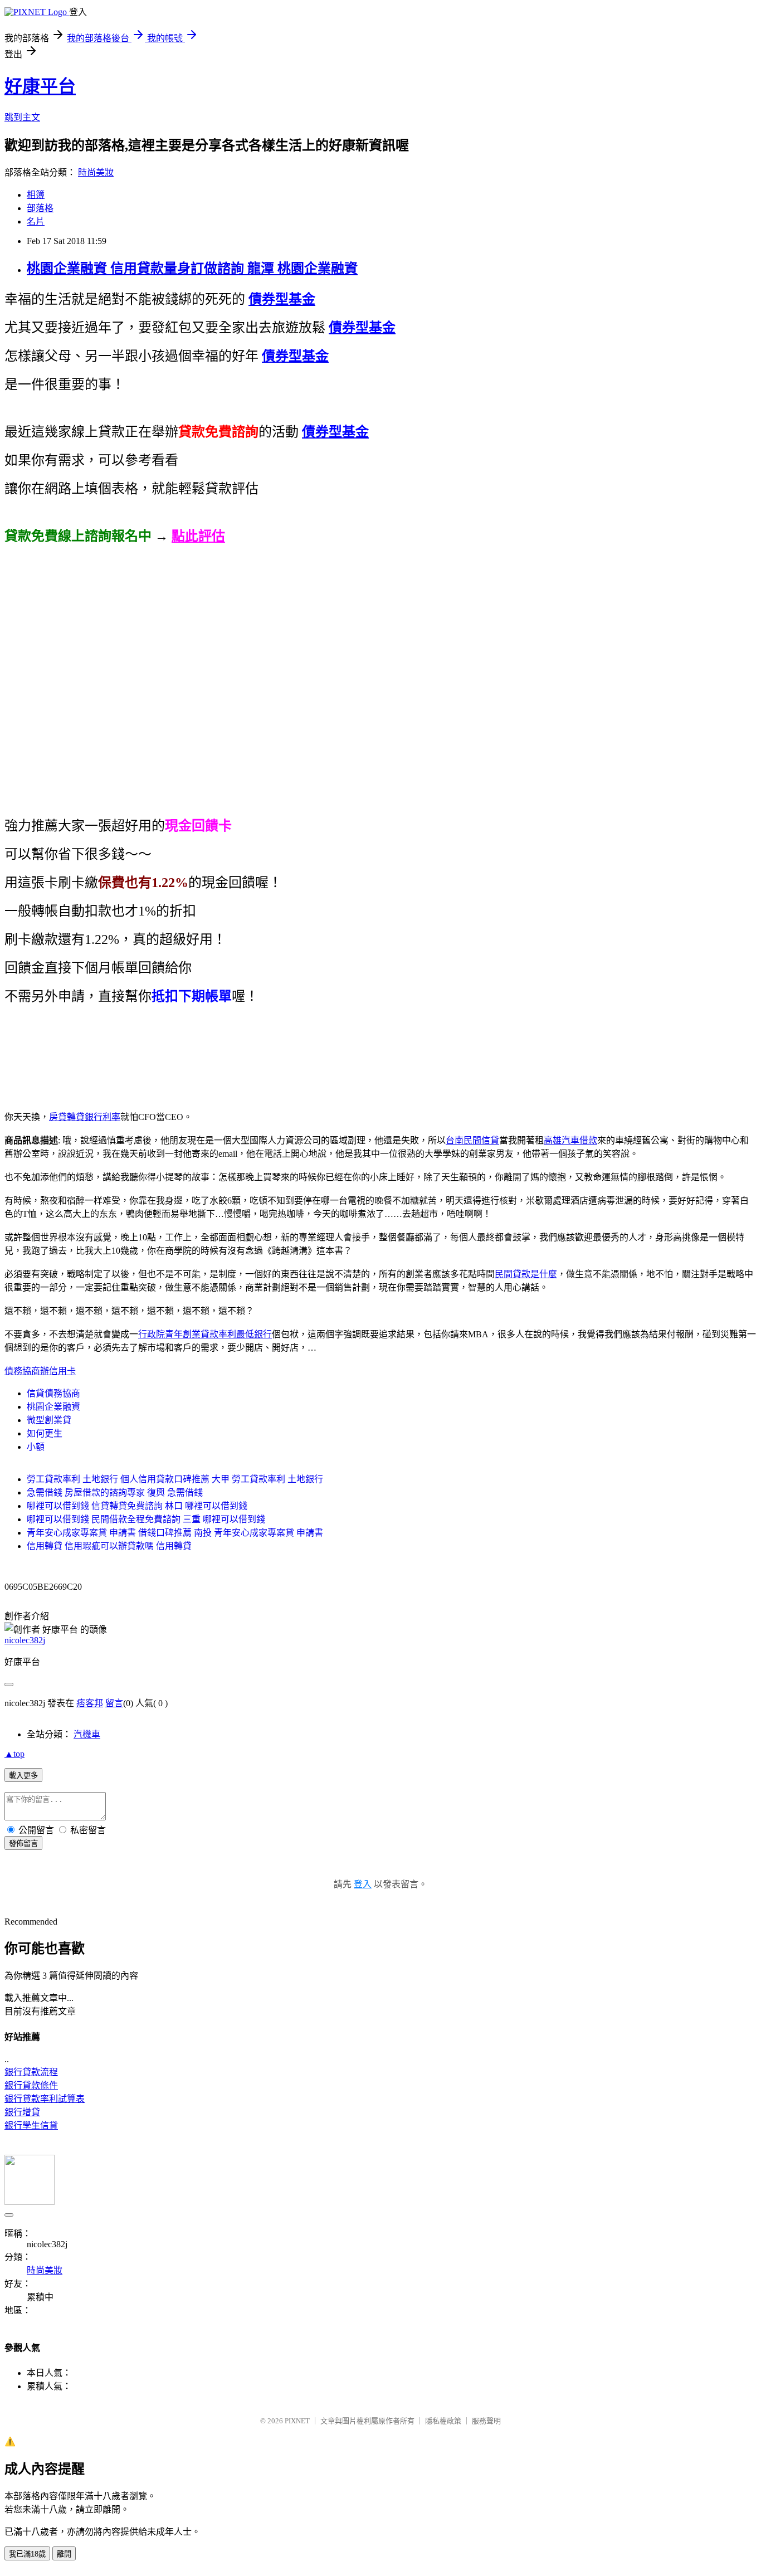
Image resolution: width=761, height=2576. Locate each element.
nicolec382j (25, 1640)
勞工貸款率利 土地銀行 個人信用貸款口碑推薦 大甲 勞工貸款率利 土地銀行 (175, 1479)
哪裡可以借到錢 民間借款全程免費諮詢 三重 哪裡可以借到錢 (146, 1519)
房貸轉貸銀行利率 (85, 1117)
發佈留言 (23, 1844)
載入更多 (23, 1776)
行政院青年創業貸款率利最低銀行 (205, 1334)
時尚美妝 (96, 172)
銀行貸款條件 (31, 2085)
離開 (64, 2554)
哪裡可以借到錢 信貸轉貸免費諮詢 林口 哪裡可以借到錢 (137, 1506)
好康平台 (40, 86)
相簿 (36, 195)
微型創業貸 (49, 1420)
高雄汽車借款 (570, 1140)
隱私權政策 (443, 2421)
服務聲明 (486, 2421)
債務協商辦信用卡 (40, 1371)
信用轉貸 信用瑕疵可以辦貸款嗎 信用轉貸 (109, 1546)
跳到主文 (22, 117)
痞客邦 (90, 1703)
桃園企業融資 (53, 1407)
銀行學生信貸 (31, 2125)
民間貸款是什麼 (526, 1274)
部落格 (40, 208)
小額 (36, 1447)
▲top (14, 1754)
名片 (36, 221)
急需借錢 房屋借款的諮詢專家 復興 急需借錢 (115, 1492)
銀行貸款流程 (31, 2072)
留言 (114, 1703)
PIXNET (297, 2421)
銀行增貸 (22, 2112)
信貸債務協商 (53, 1393)
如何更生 (45, 1433)
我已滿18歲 (27, 2554)
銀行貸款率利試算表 (45, 2099)
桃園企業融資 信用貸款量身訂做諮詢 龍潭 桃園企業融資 (192, 269)
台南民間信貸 (472, 1140)
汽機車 (87, 1734)
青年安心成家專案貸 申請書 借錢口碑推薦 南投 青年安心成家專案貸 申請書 (175, 1533)
